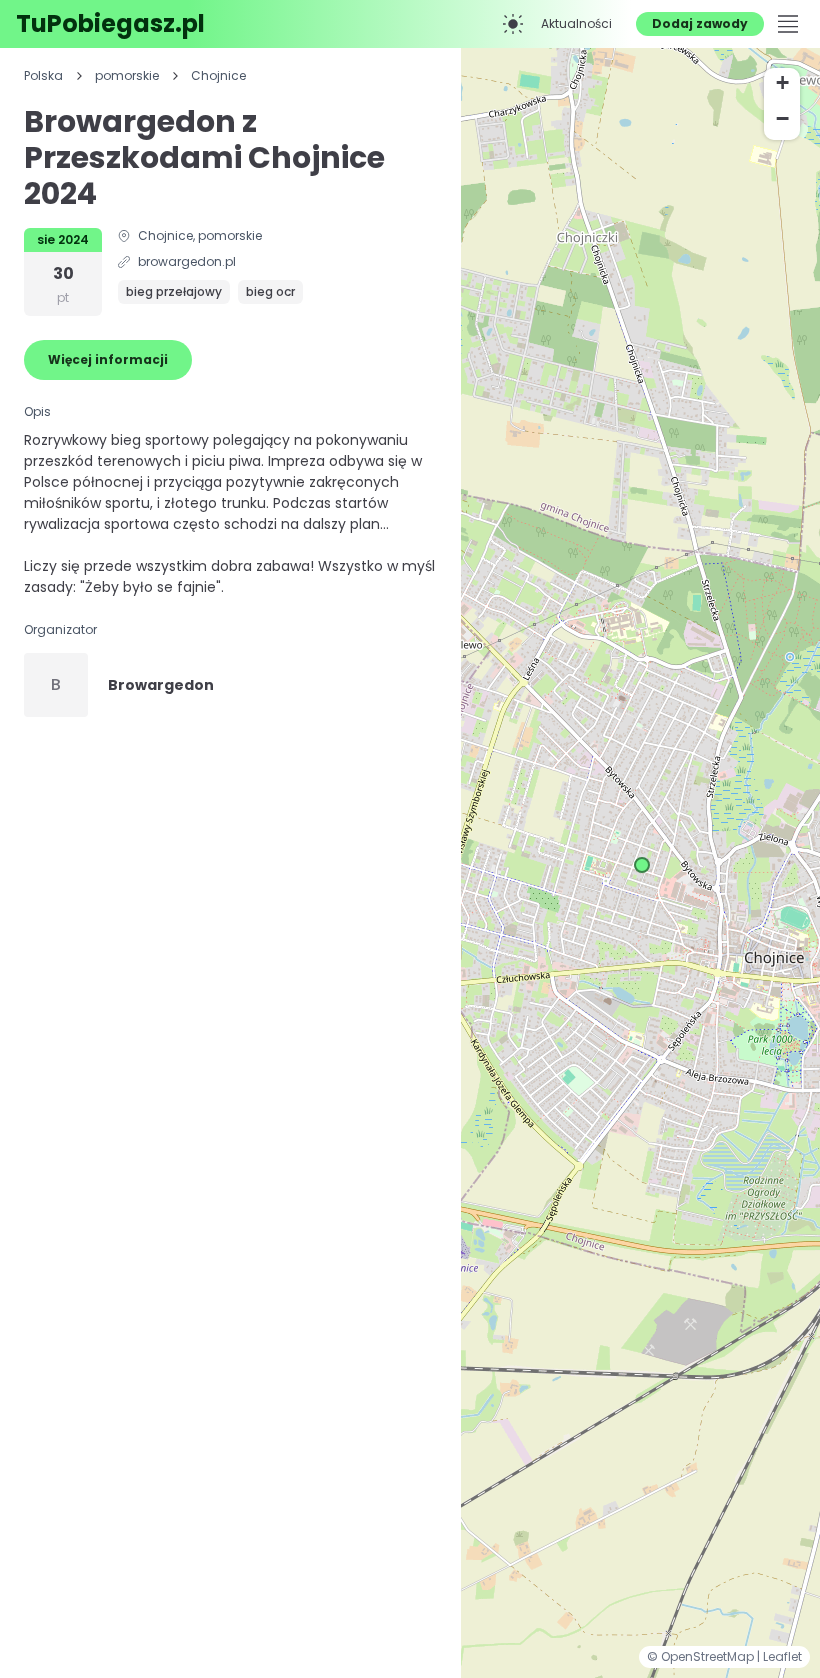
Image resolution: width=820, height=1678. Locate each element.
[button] (642, 865)
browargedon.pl (187, 262)
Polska (43, 76)
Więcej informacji (108, 359)
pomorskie (127, 76)
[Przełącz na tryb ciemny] (513, 24)
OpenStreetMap (709, 1656)
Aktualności (576, 23)
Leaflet (782, 1656)
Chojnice (218, 76)
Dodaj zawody (700, 23)
